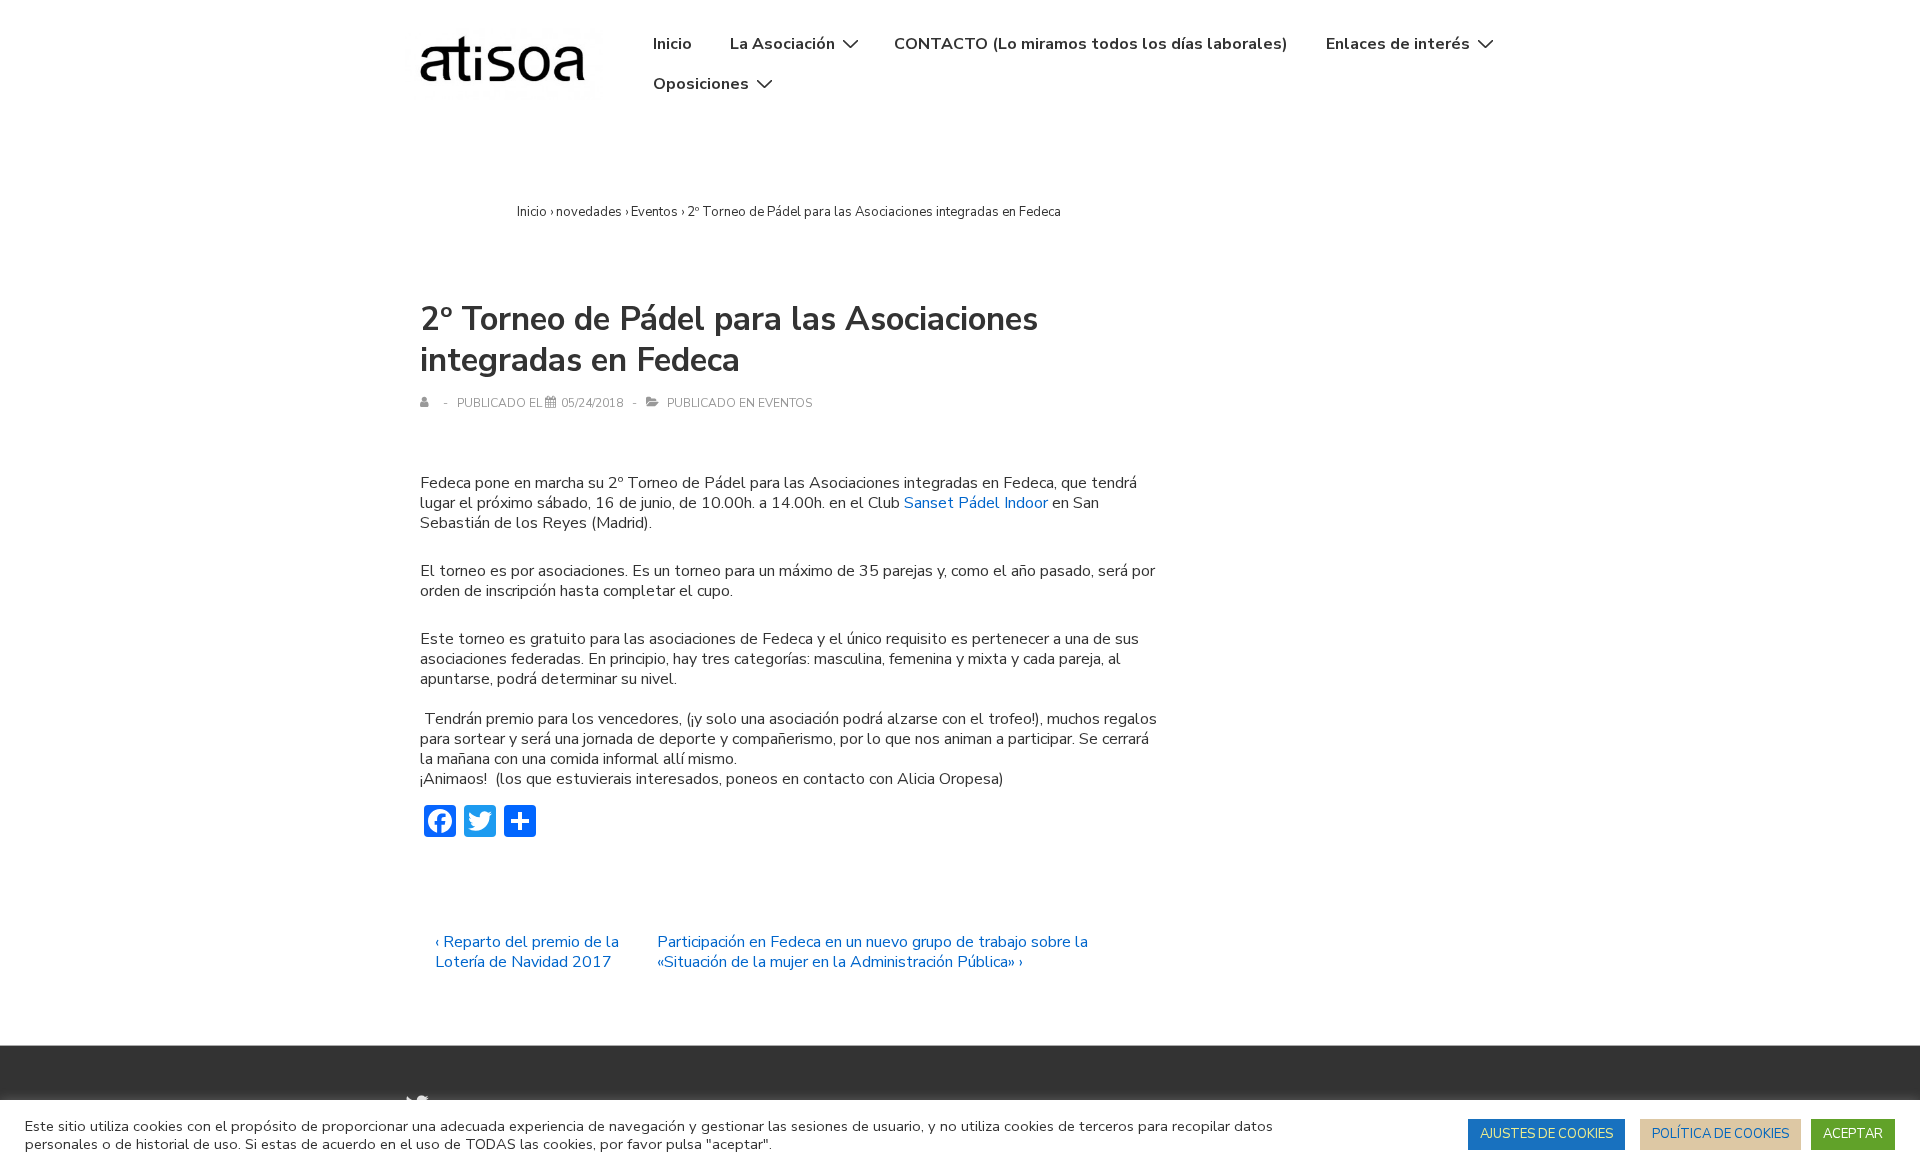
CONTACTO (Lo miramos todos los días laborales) (1091, 44)
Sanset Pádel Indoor (976, 503)
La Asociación (782, 44)
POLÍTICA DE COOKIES (1720, 1134)
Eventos (785, 403)
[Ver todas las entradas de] (428, 403)
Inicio (672, 44)
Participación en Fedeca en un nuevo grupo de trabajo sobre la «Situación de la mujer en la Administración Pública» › (872, 952)
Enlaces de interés (1398, 44)
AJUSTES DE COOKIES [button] (1546, 1134)
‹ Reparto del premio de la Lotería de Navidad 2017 (527, 952)
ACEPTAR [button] (1853, 1134)
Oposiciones (701, 84)
